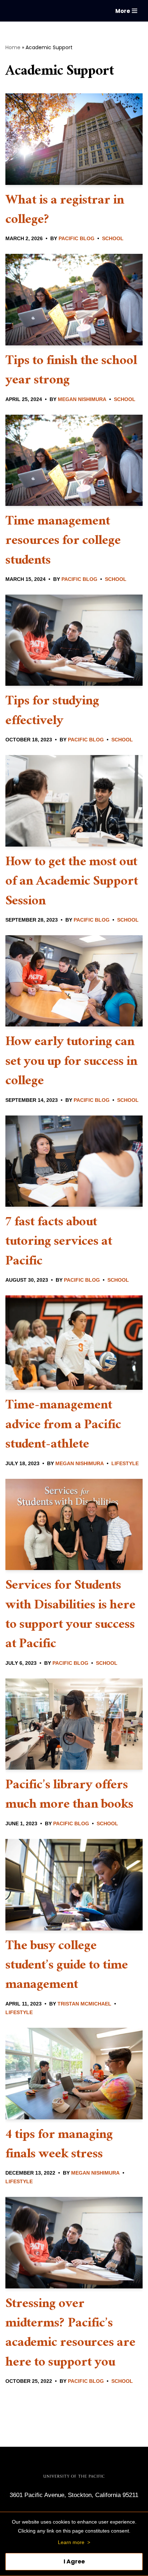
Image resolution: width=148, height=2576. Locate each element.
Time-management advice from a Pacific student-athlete (63, 1426)
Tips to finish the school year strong (71, 372)
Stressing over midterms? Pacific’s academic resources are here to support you (70, 2334)
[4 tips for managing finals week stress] (74, 2074)
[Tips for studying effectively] (74, 640)
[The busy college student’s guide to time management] (74, 1885)
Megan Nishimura (82, 399)
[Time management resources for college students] (74, 460)
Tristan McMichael (84, 2004)
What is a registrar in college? (65, 211)
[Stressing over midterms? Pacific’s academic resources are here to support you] (74, 2242)
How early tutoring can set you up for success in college (71, 1063)
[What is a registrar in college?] (74, 139)
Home (13, 47)
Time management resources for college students (63, 542)
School (113, 239)
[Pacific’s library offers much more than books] (74, 1724)
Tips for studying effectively (52, 712)
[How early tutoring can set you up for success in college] (74, 981)
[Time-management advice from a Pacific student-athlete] (74, 1343)
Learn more (71, 2542)
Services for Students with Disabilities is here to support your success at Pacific (70, 1616)
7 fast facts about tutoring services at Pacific (59, 1243)
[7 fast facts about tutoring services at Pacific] (74, 1161)
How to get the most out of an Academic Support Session (72, 883)
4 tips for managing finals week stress (59, 2146)
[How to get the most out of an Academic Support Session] (74, 801)
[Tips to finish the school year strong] (74, 299)
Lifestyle (125, 1464)
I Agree (74, 2561)
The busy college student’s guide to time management (67, 1967)
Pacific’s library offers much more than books (69, 1796)
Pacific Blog (77, 239)
